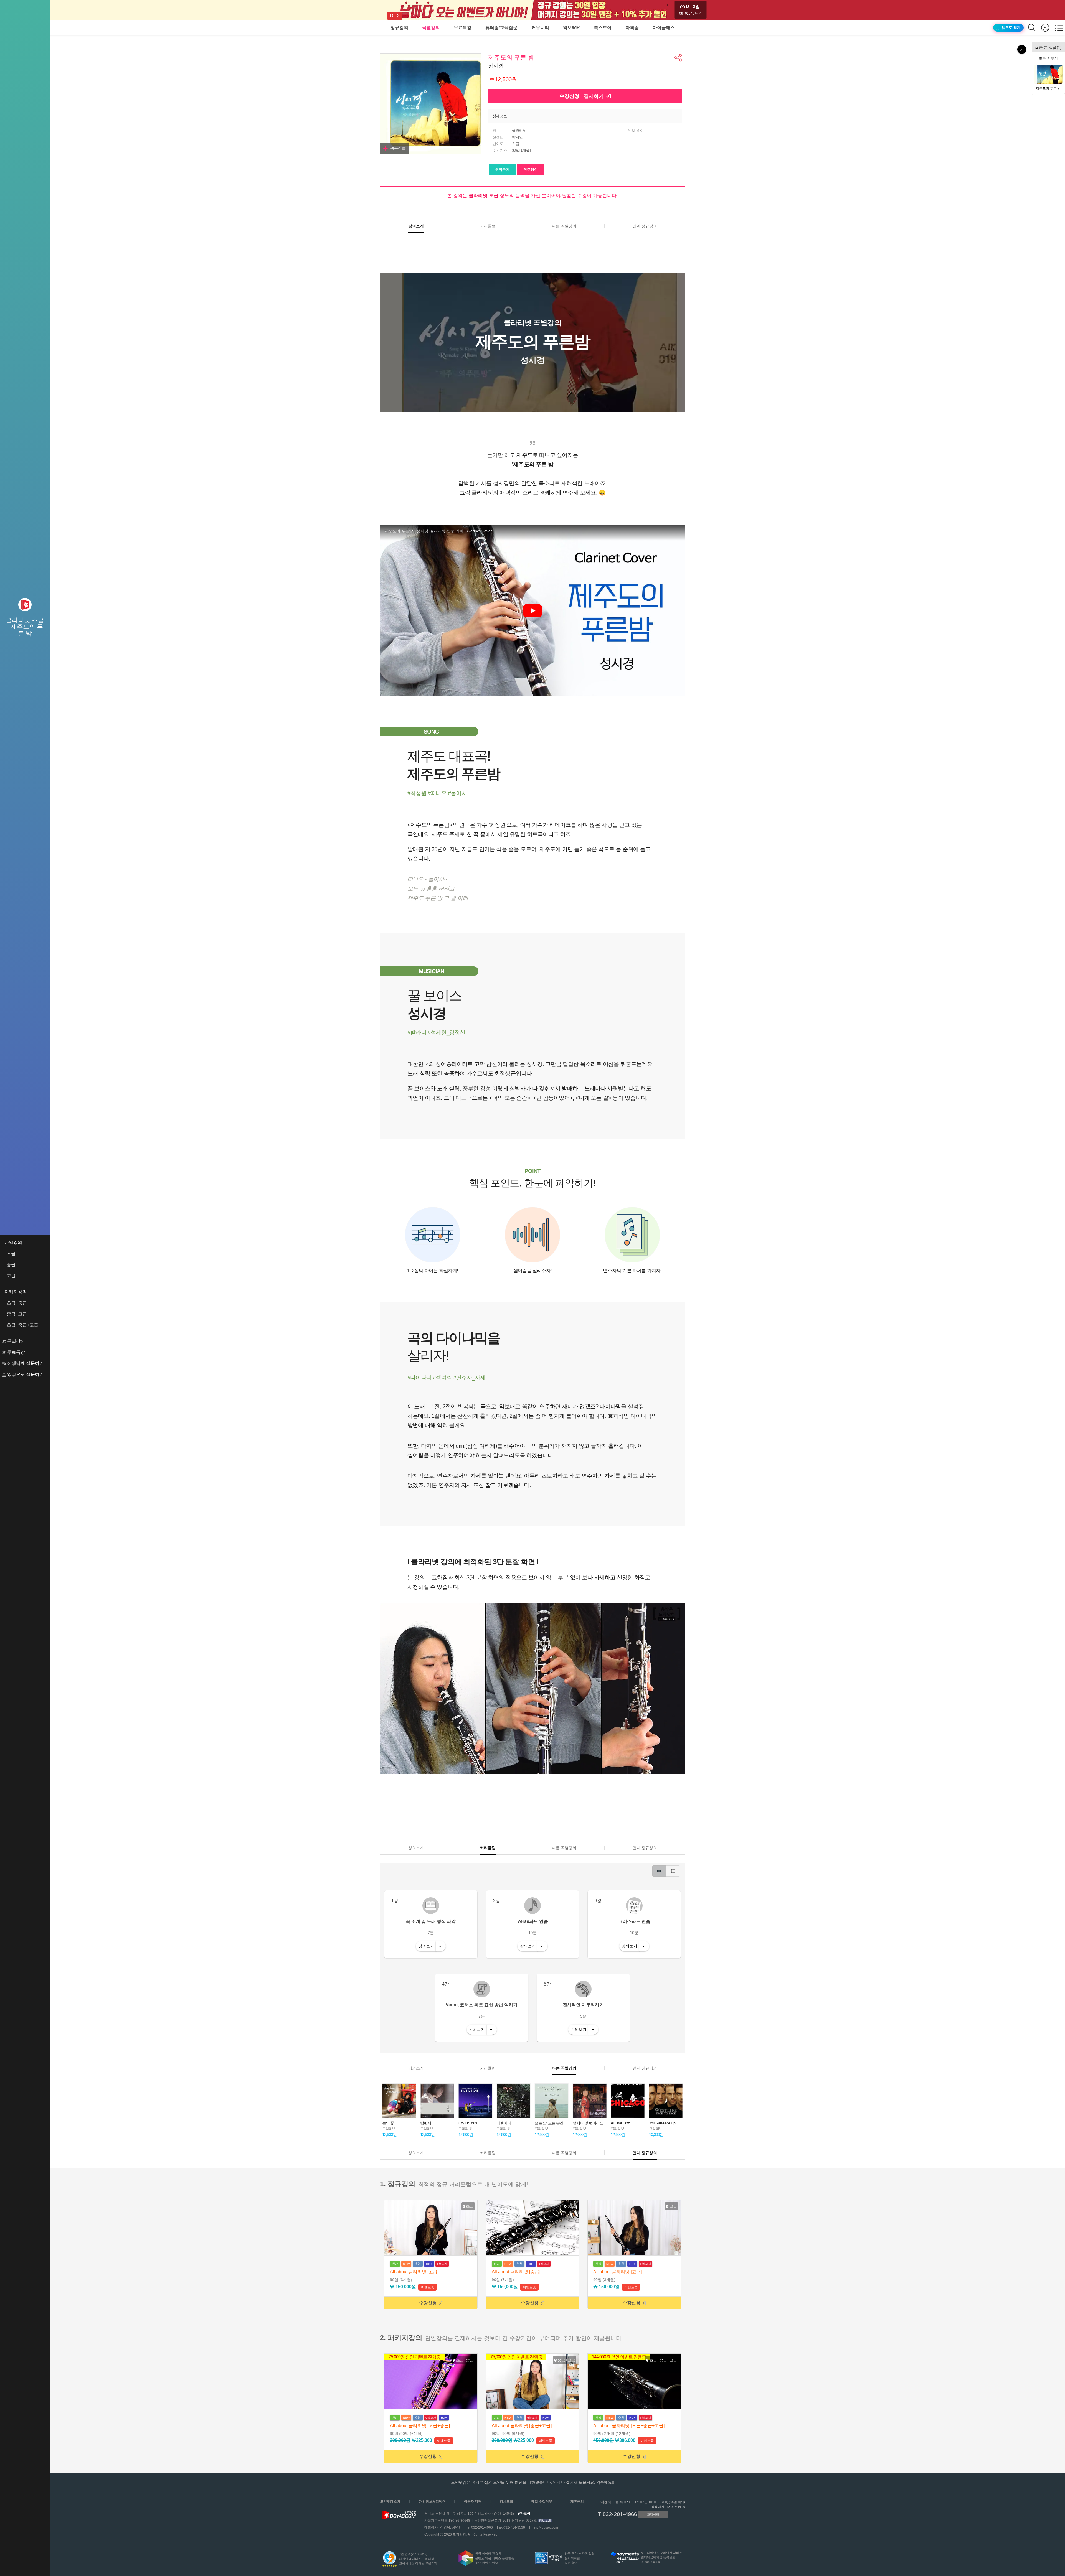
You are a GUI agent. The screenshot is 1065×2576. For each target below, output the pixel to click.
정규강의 (399, 28)
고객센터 (653, 2514)
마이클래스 (664, 28)
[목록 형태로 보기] (673, 1871)
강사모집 (506, 2501)
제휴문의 (577, 2501)
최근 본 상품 (1048, 47)
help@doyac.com (545, 2527)
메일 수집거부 (542, 2501)
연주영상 (531, 170)
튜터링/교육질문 (501, 28)
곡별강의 (431, 28)
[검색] (1035, 28)
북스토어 (603, 28)
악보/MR (571, 28)
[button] (679, 58)
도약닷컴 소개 (390, 2501)
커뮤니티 (540, 28)
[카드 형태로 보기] (659, 1871)
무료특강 (463, 28)
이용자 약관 (473, 2501)
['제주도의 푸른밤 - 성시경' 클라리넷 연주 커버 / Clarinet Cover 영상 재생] (532, 611)
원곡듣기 (502, 170)
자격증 (632, 28)
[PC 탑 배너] (532, 10)
